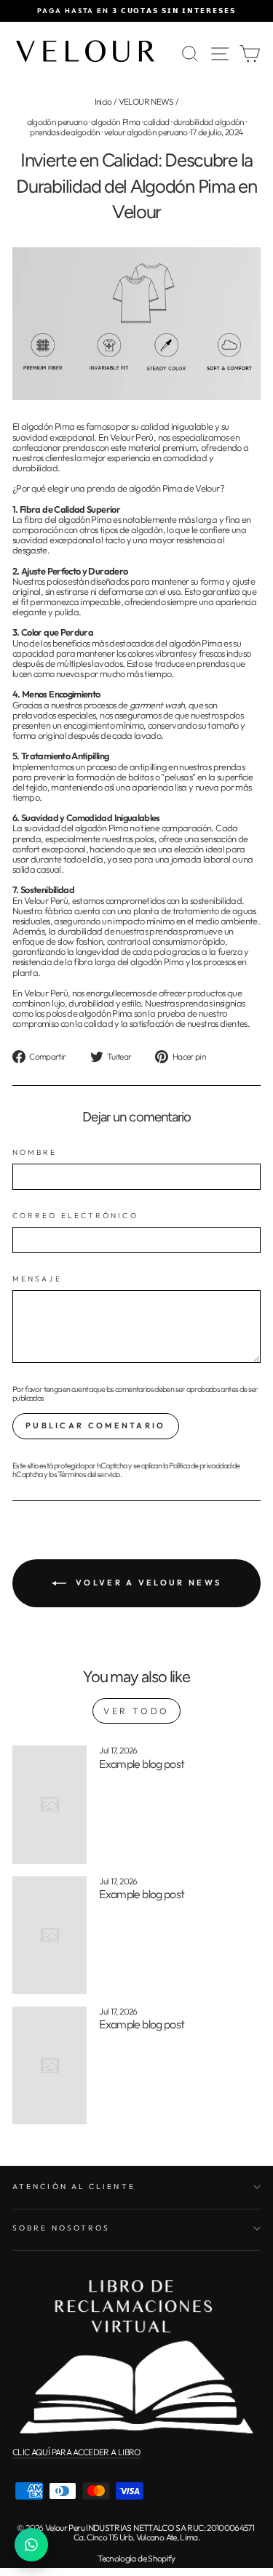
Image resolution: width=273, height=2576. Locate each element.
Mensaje (37, 1279)
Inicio (103, 101)
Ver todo (136, 1711)
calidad (157, 122)
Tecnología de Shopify (136, 2558)
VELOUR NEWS (146, 101)
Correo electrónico (75, 1216)
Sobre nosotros (61, 2228)
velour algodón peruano (146, 132)
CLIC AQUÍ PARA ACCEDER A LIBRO (76, 2452)
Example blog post (142, 1764)
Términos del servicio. (90, 1474)
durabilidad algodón (209, 122)
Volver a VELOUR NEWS (147, 1582)
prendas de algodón (65, 132)
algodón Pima (115, 122)
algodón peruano (57, 122)
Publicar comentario (96, 1425)
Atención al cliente (74, 2187)
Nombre (35, 1152)
